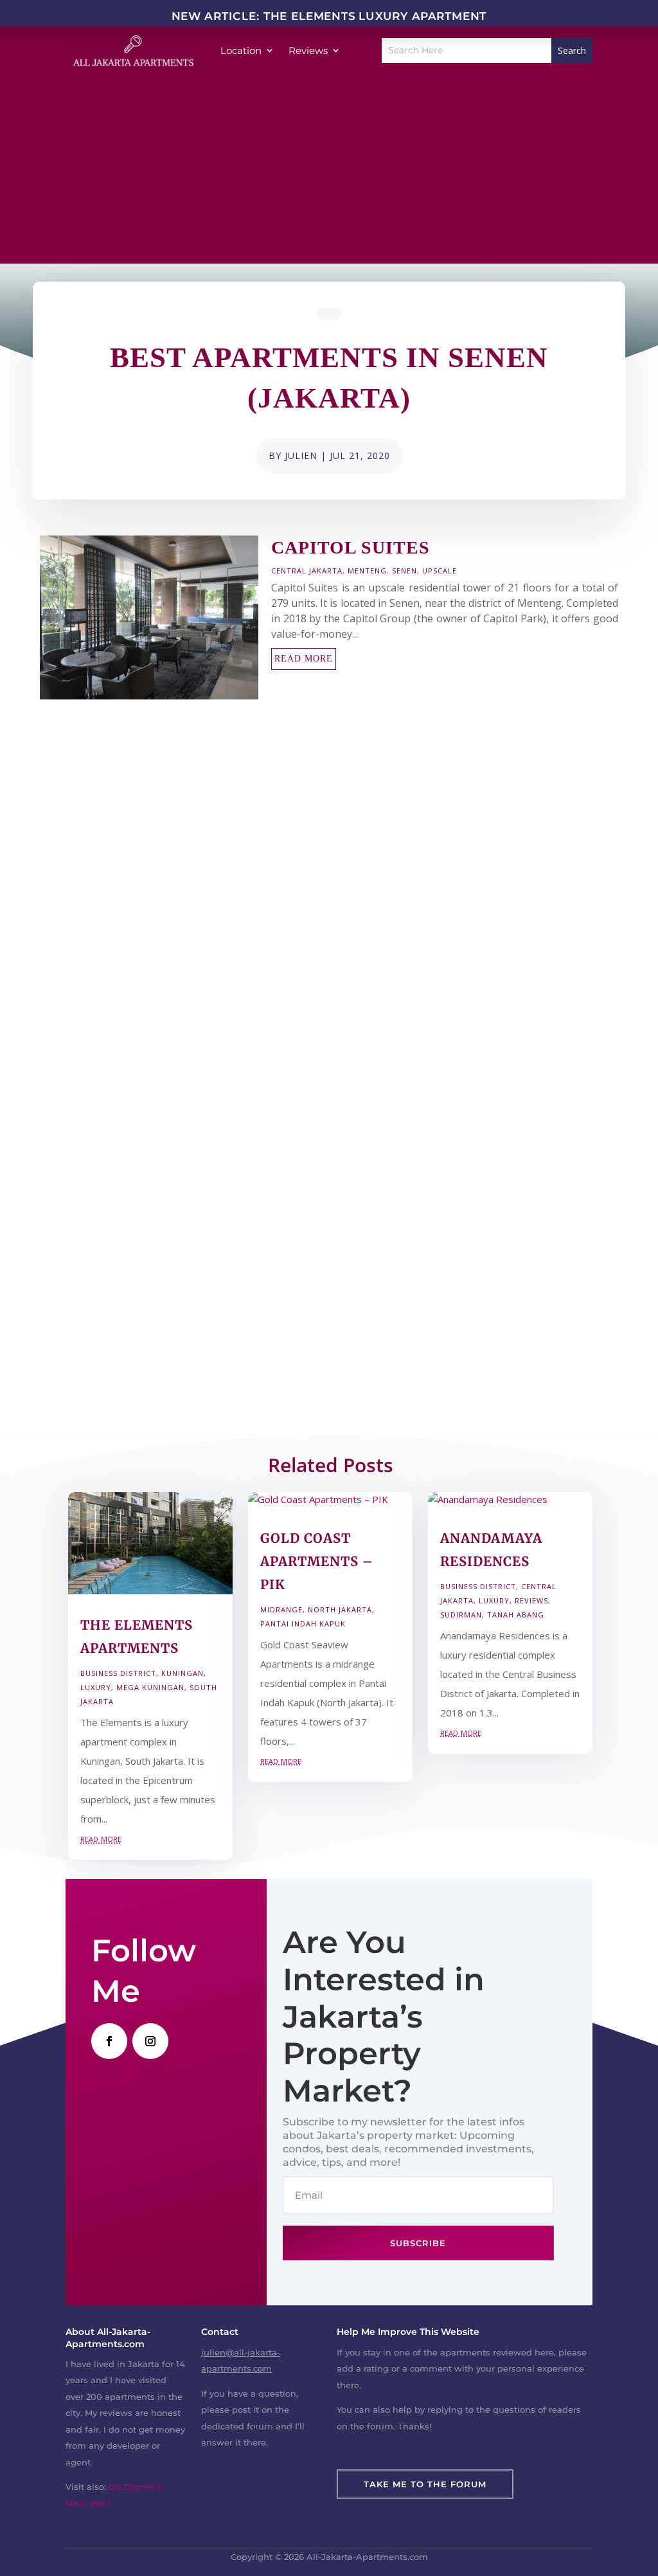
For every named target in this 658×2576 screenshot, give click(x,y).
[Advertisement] (329, 174)
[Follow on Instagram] (150, 2041)
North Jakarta (340, 1609)
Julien (301, 455)
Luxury (96, 1687)
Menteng (367, 571)
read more (304, 659)
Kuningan (182, 1673)
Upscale (440, 571)
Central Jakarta (307, 571)
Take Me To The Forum (425, 2484)
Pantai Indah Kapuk (303, 1624)
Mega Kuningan (150, 1687)
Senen (405, 571)
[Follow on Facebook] (109, 2041)
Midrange (281, 1609)
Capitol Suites (351, 547)
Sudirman (461, 1615)
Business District (118, 1673)
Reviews (531, 1600)
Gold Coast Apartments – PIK (317, 1561)
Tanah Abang (516, 1615)
